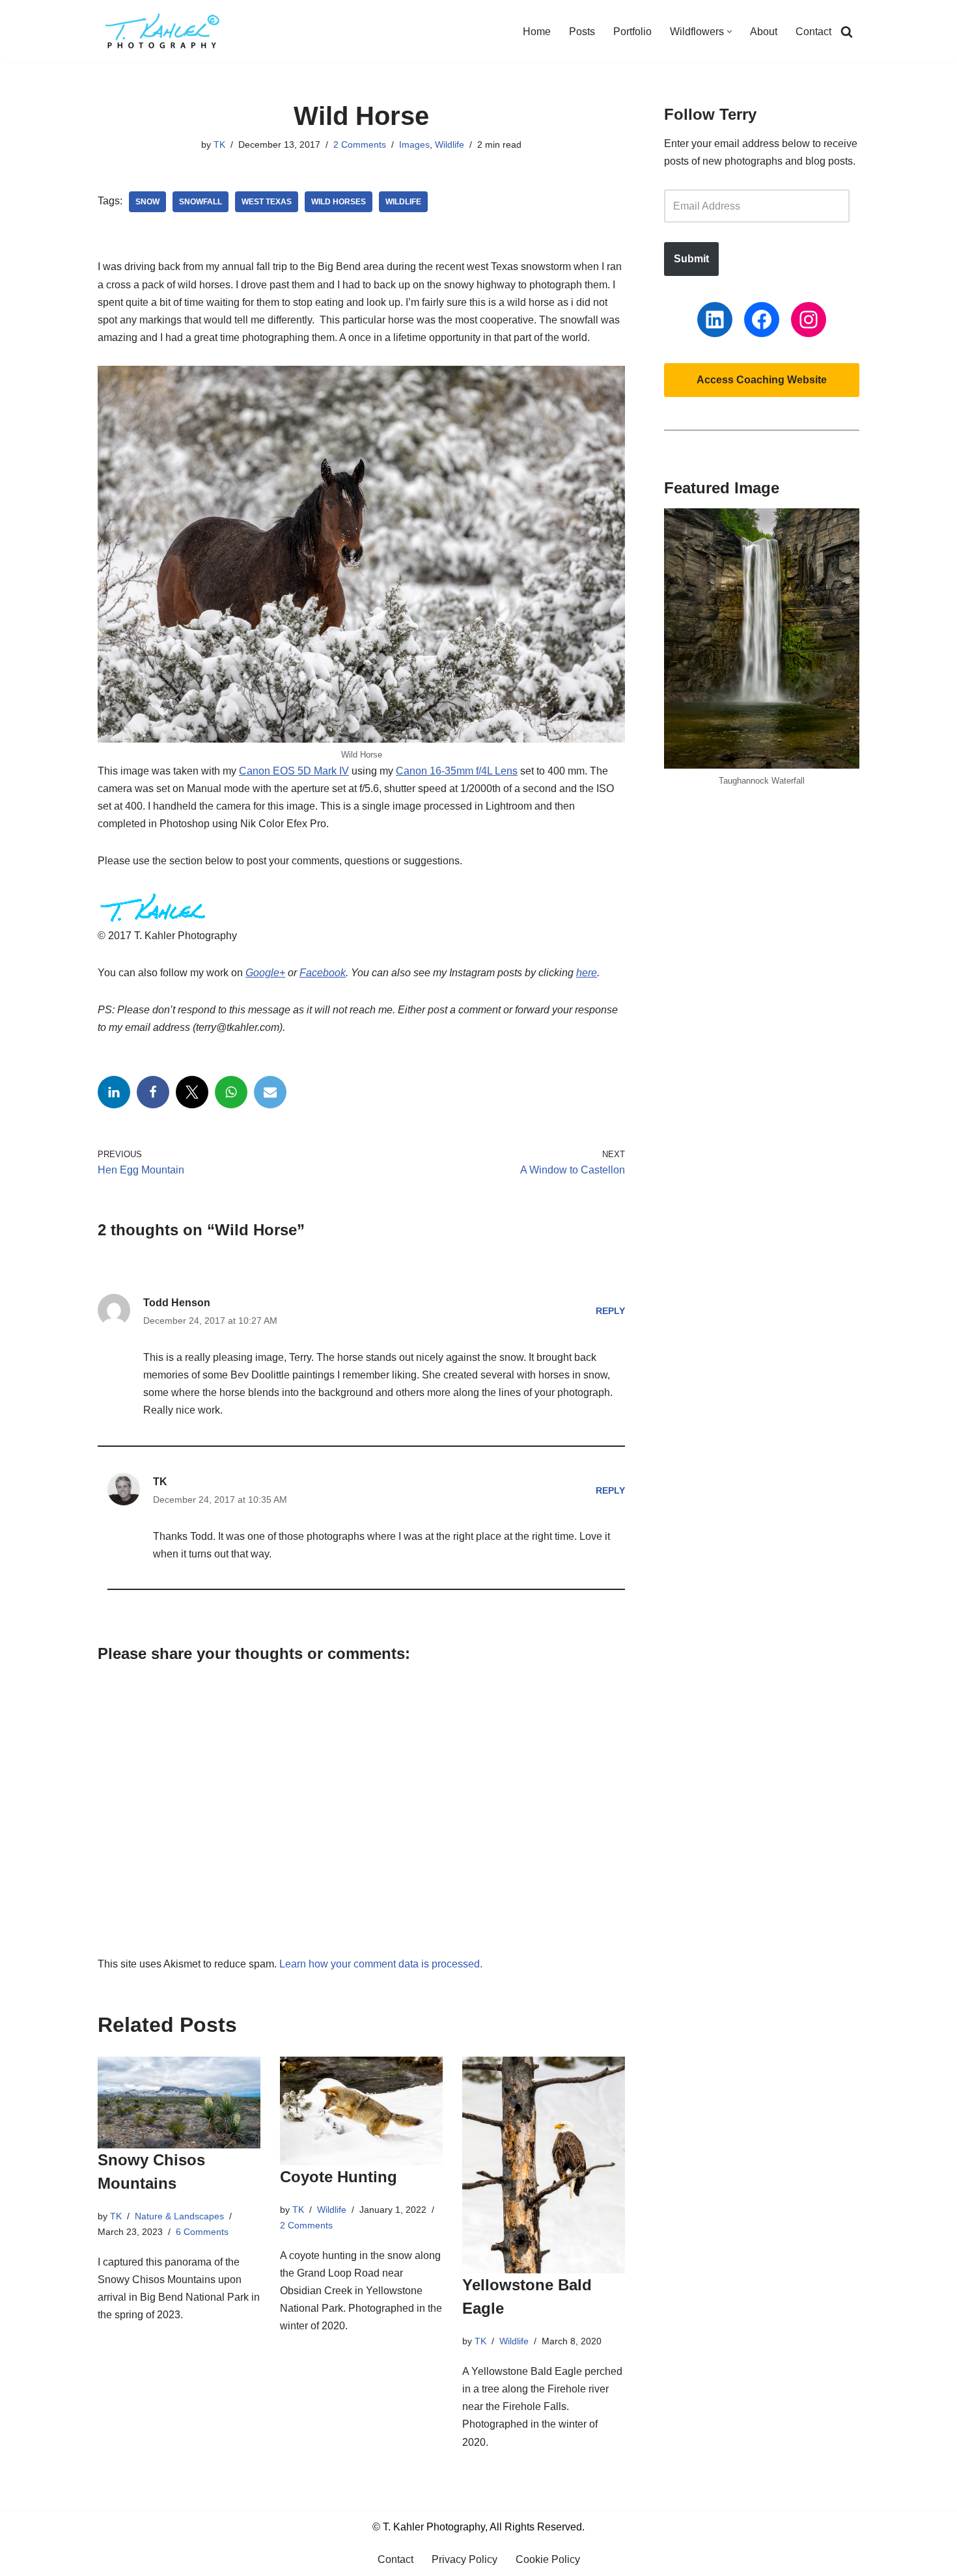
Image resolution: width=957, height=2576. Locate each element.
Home (537, 32)
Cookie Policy (548, 2559)
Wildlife (450, 144)
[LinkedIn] (114, 1092)
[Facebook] (153, 1092)
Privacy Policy (465, 2559)
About (764, 32)
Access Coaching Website (762, 380)
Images (414, 144)
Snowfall (201, 202)
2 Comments (360, 144)
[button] (729, 32)
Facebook (323, 973)
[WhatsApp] (231, 1092)
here (587, 973)
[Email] (270, 1092)
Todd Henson (177, 1303)
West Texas (267, 202)
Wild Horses (339, 202)
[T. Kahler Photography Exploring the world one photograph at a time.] (163, 31)
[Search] (847, 32)
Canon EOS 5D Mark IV (294, 771)
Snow (147, 202)
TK (219, 144)
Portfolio (632, 32)
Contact (813, 32)
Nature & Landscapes (179, 2216)
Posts (582, 32)
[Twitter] (192, 1092)
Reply (610, 1311)
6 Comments (202, 2232)
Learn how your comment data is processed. (381, 1964)
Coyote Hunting (339, 2177)
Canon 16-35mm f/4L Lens (457, 771)
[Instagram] (809, 320)
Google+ (265, 973)
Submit (691, 259)
